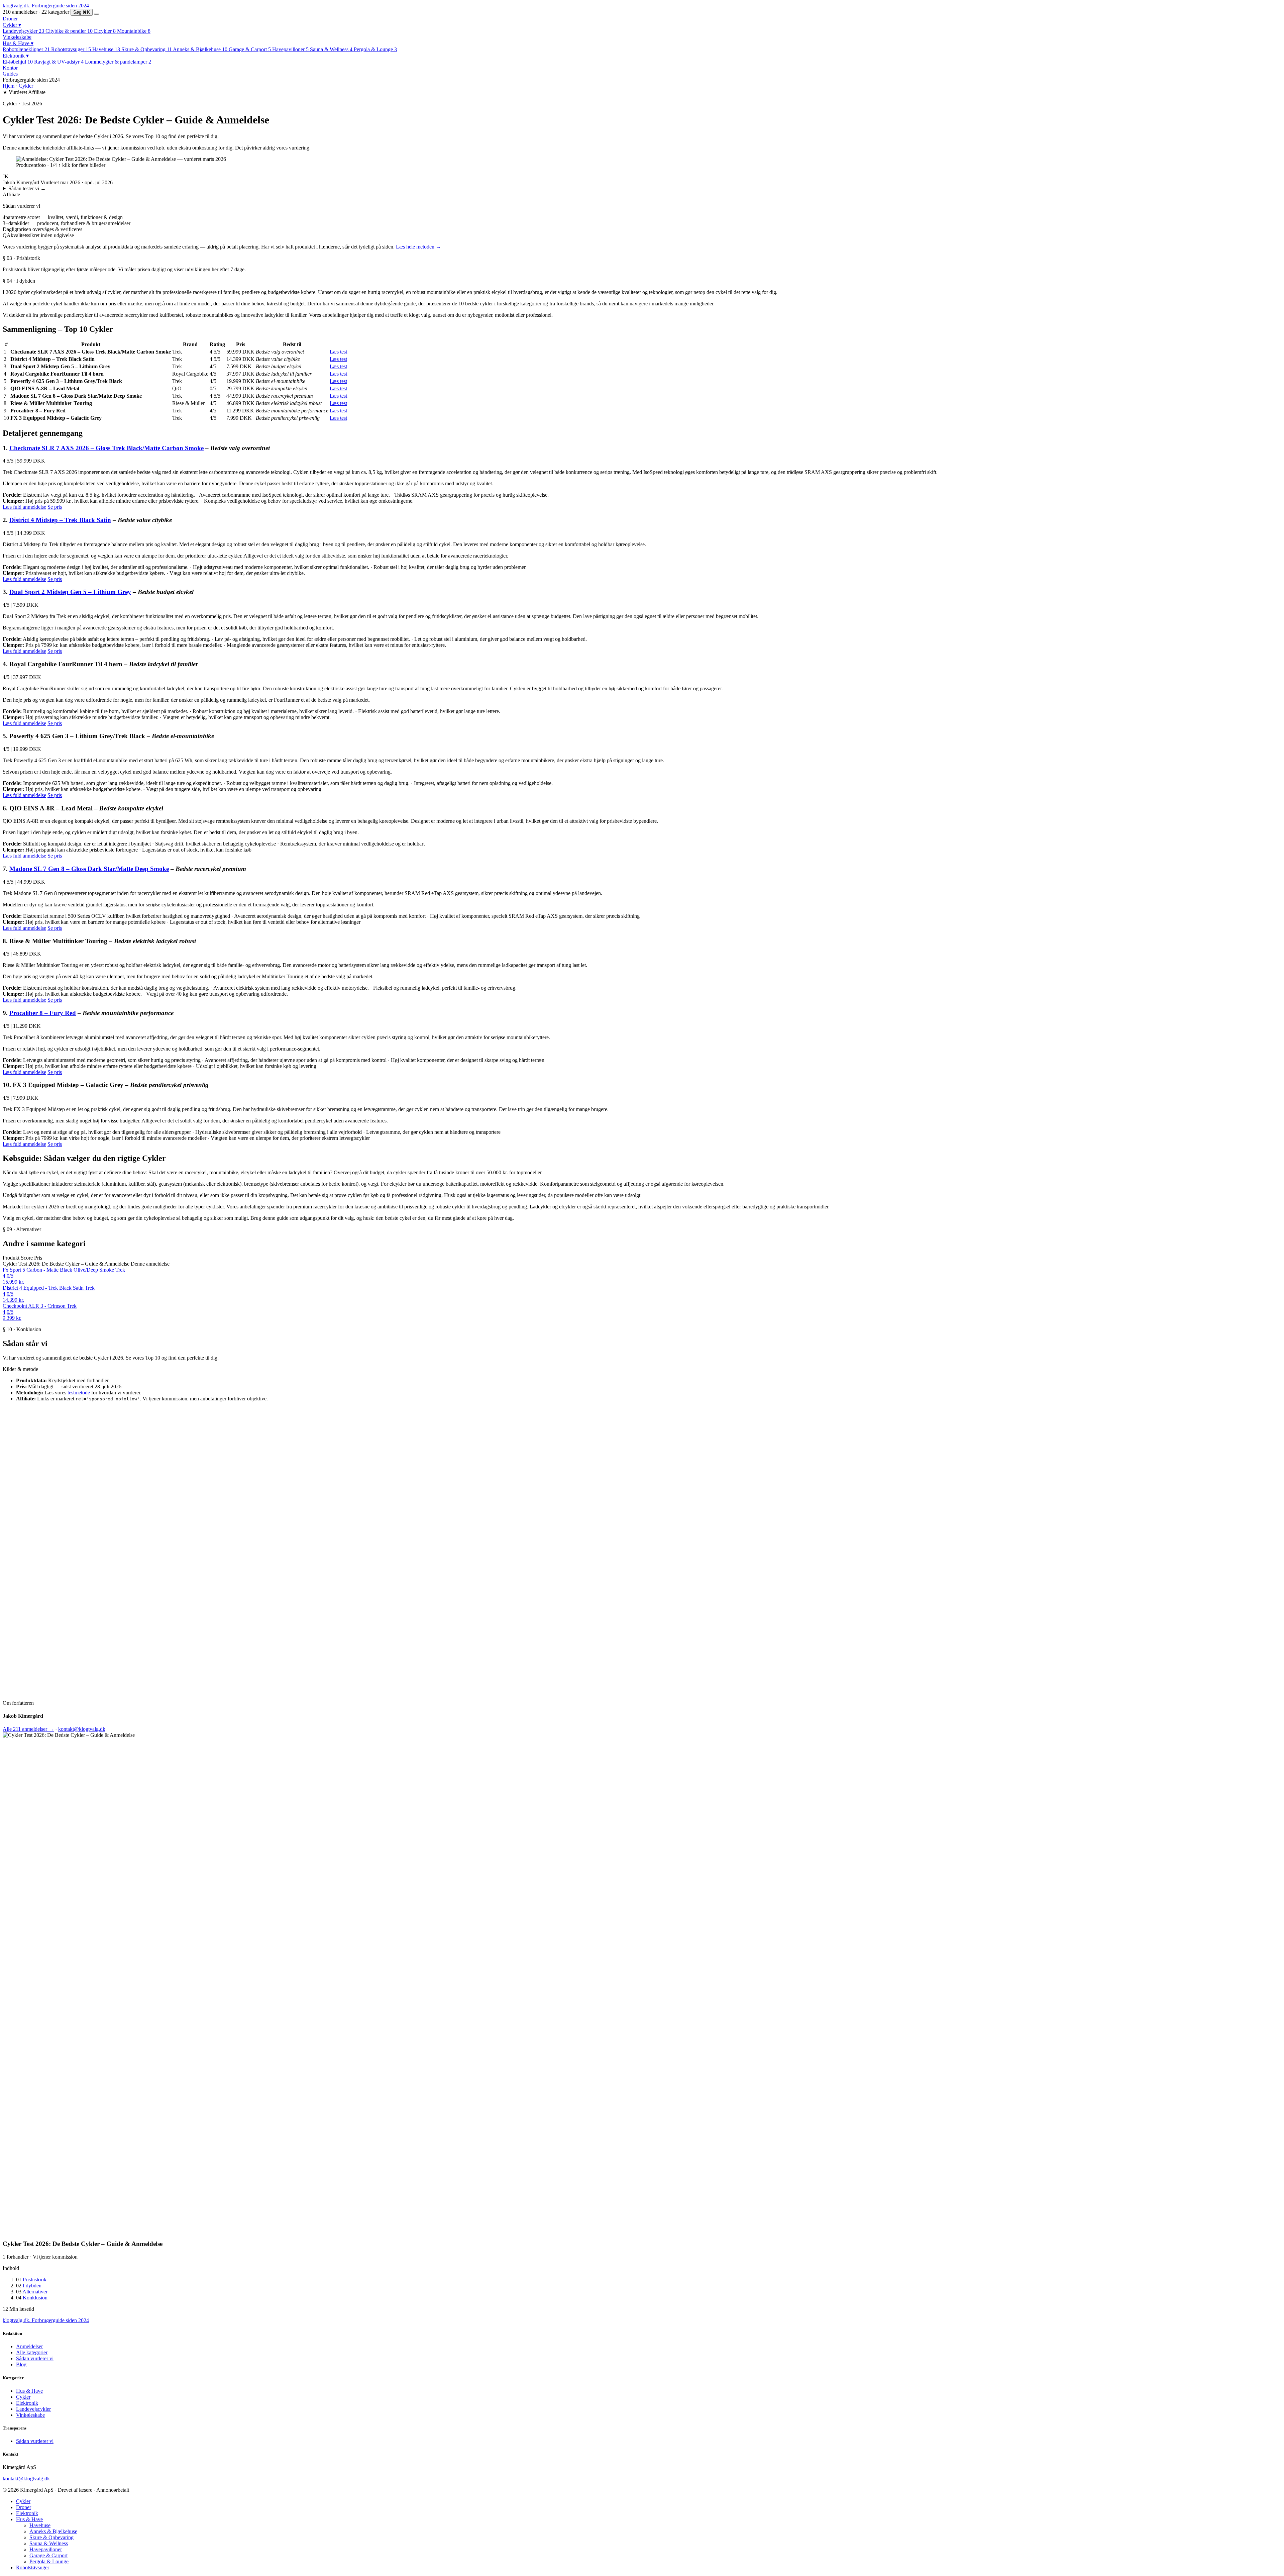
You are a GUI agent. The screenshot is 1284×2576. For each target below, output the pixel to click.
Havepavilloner (46, 2549)
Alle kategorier (32, 2352)
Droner (10, 19)
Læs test (338, 352)
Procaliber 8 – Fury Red (43, 1013)
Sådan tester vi (27, 188)
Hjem (9, 86)
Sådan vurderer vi (35, 2358)
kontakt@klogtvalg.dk (82, 1729)
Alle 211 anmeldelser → (28, 1729)
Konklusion (35, 2298)
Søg (82, 12)
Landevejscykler (33, 2409)
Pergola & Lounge (49, 2561)
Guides (10, 74)
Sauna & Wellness (49, 2543)
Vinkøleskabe (17, 37)
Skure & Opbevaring (51, 2537)
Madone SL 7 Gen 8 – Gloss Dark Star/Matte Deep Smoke (89, 869)
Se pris (55, 507)
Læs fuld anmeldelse (24, 507)
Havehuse (40, 2525)
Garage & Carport (48, 2555)
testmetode (79, 1393)
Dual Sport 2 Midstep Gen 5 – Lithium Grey (70, 592)
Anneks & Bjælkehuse (53, 2531)
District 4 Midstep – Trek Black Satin (60, 520)
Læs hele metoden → (418, 247)
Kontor (10, 68)
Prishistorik (35, 2280)
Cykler (12, 25)
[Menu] (97, 14)
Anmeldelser (29, 2346)
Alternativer (35, 2292)
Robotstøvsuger (33, 2567)
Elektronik (16, 56)
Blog (21, 2364)
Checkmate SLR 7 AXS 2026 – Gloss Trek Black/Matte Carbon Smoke (106, 448)
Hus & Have (18, 43)
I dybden (32, 2286)
